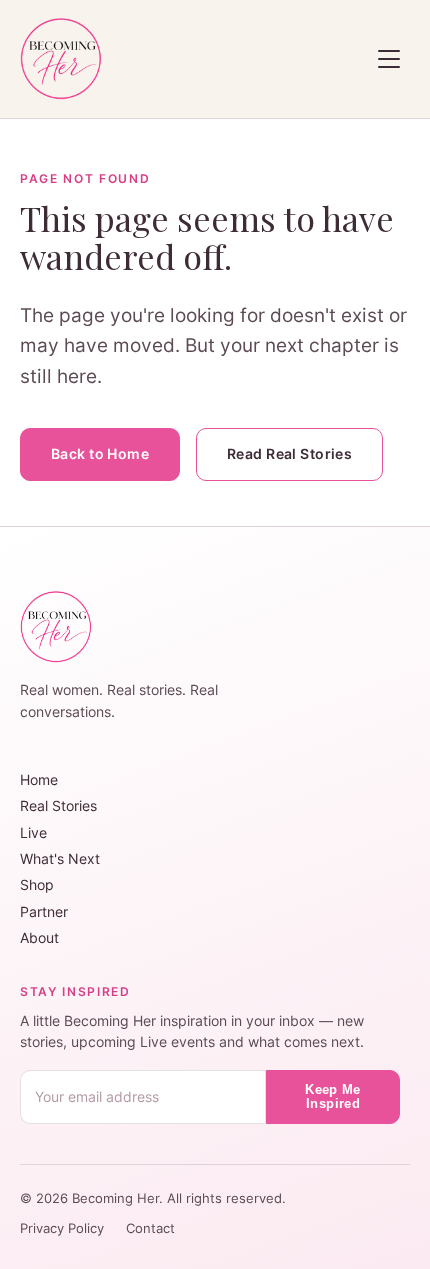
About (39, 937)
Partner (44, 911)
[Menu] (389, 59)
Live (33, 832)
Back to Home (100, 453)
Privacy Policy (64, 1228)
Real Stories (58, 805)
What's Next (60, 858)
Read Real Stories (289, 453)
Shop (37, 884)
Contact (150, 1228)
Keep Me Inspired (333, 1097)
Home (39, 779)
